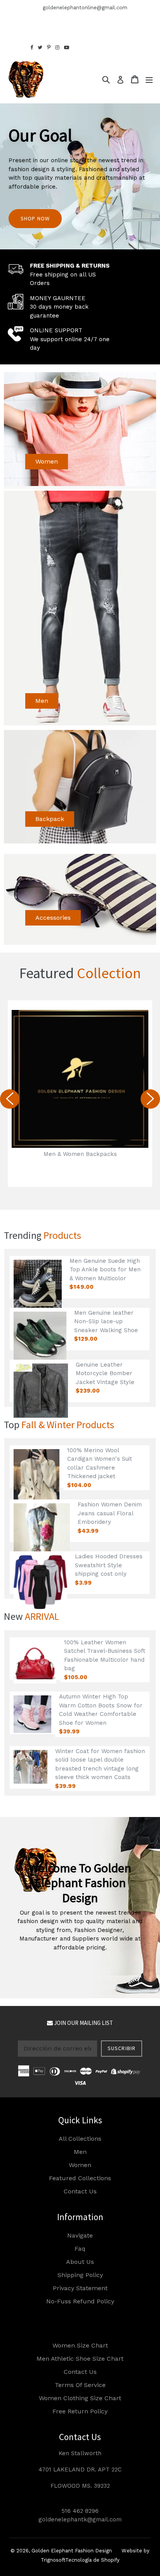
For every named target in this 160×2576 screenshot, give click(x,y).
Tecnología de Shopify (92, 2560)
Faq (80, 2249)
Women (47, 461)
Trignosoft (53, 2560)
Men (42, 701)
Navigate (80, 2235)
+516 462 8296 (18, 8)
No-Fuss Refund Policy (80, 2301)
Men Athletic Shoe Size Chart (80, 2359)
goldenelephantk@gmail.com (80, 2519)
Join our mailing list (83, 2023)
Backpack (50, 819)
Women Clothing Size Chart (80, 2398)
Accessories (53, 918)
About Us (80, 2262)
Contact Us (80, 2191)
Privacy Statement (80, 2288)
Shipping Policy (80, 2275)
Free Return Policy (80, 2411)
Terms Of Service (80, 2385)
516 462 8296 (80, 2511)
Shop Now (35, 218)
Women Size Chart (80, 2345)
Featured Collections (80, 2178)
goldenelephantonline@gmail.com (85, 8)
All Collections (80, 2139)
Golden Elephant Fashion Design (72, 2551)
